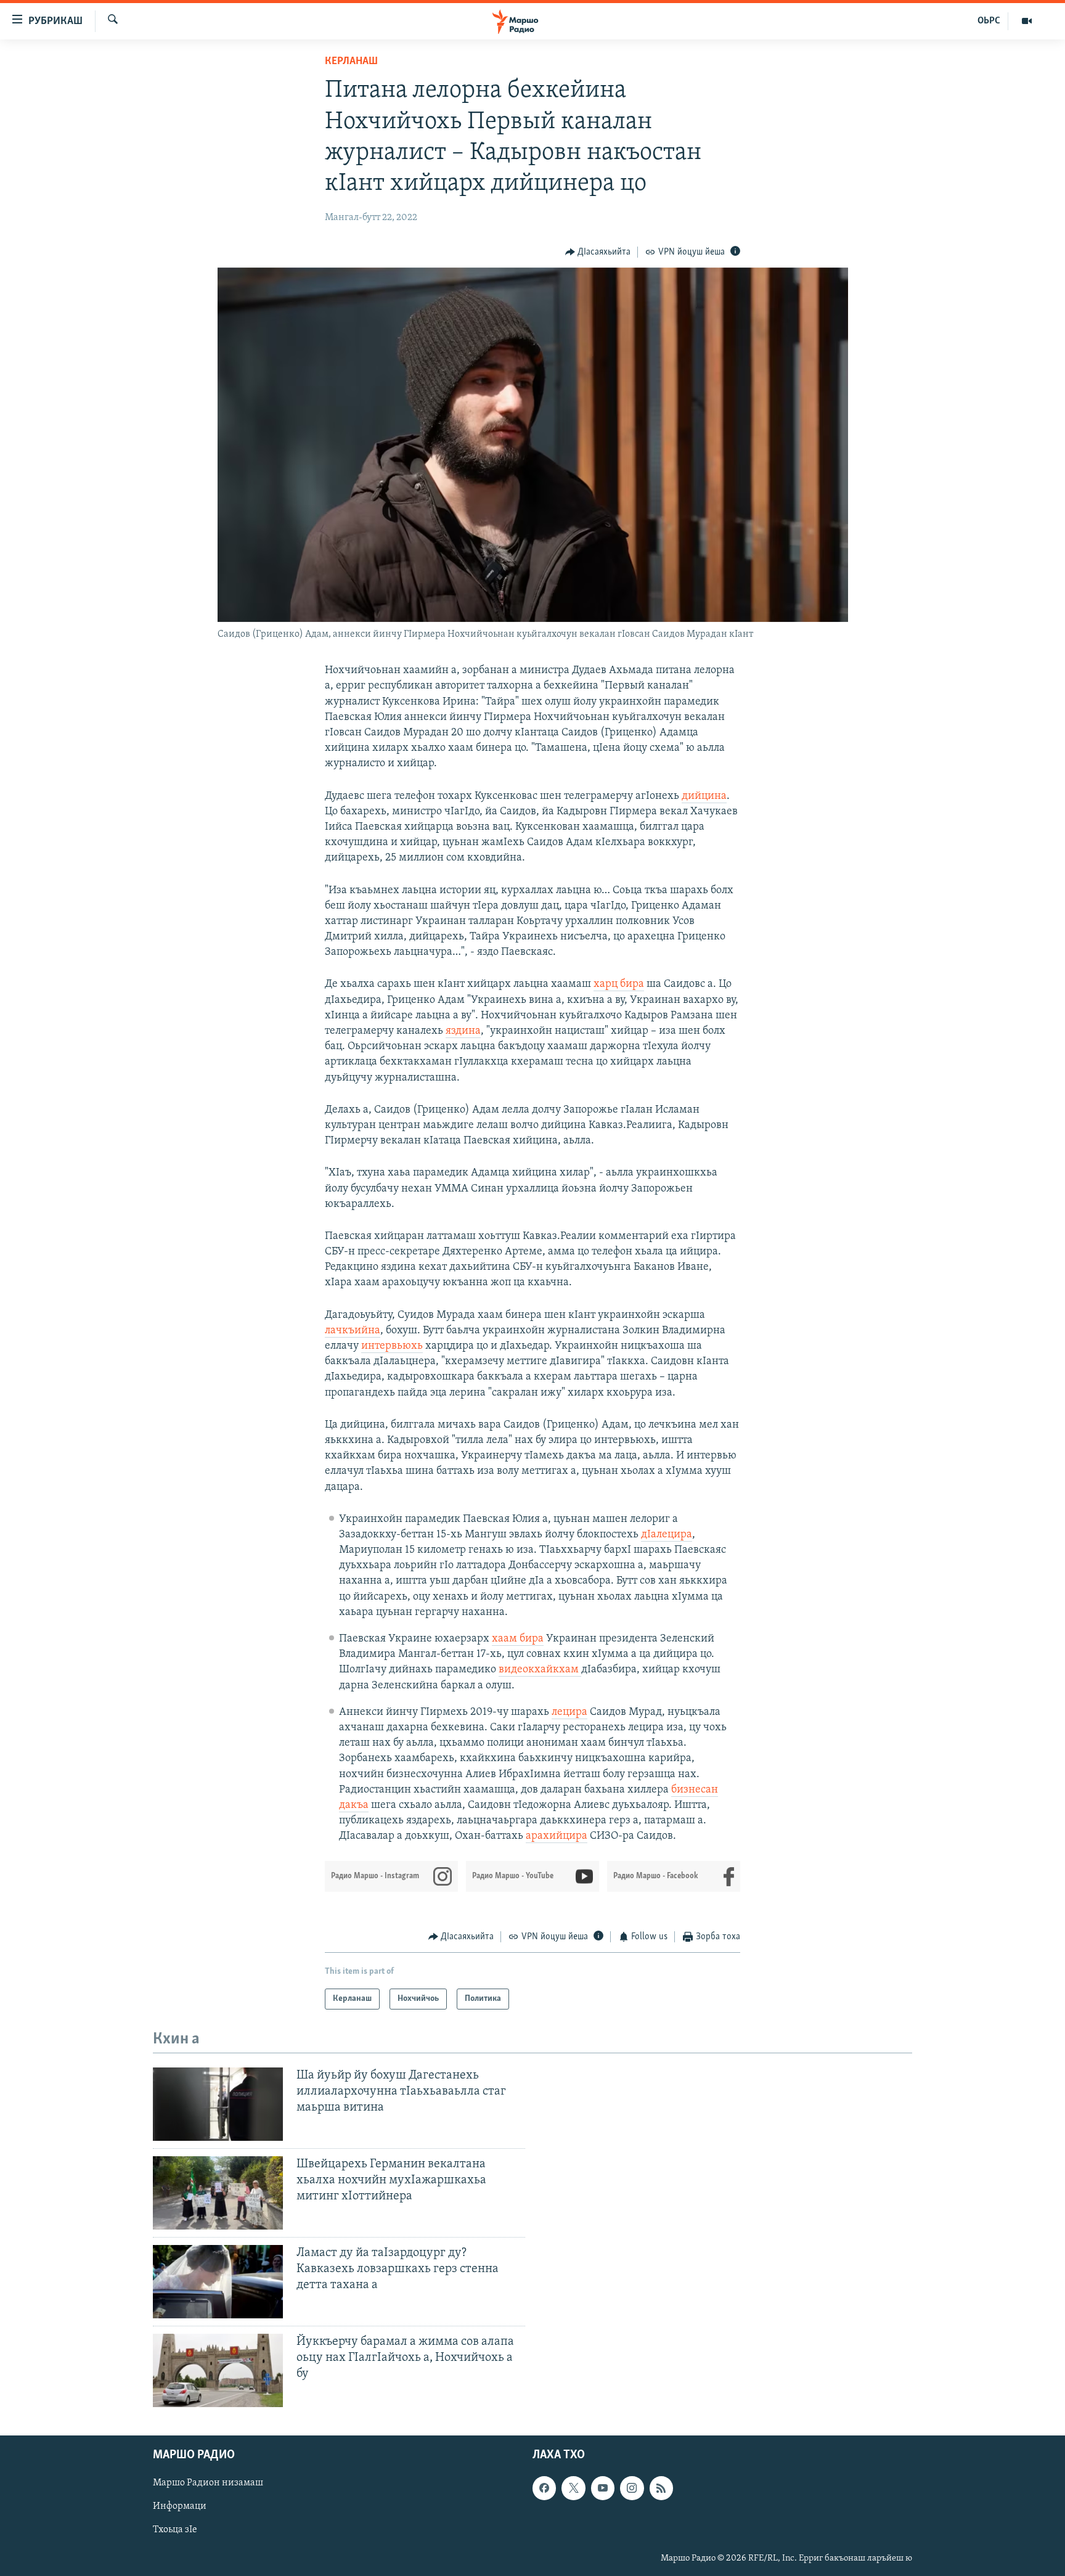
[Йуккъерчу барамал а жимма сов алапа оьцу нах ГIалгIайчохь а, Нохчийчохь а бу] (218, 2370)
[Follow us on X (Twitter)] (573, 2488)
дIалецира (667, 1535)
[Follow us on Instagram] (632, 2488)
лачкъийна (353, 1331)
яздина (463, 1031)
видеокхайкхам (540, 1670)
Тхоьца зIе (175, 2530)
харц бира (619, 984)
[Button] (598, 252)
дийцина (704, 796)
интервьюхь (392, 1346)
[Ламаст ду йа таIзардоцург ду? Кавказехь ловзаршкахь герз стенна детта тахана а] (218, 2282)
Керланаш (351, 62)
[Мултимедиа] (1027, 21)
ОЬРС (989, 21)
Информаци (180, 2506)
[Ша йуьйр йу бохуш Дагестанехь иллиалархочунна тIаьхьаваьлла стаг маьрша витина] (218, 2104)
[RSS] (661, 2488)
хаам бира (518, 1639)
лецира (569, 1712)
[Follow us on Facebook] (544, 2488)
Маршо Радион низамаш (208, 2483)
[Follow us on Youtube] (603, 2488)
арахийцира (557, 1836)
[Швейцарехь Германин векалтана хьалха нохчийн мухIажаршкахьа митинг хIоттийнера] (218, 2193)
